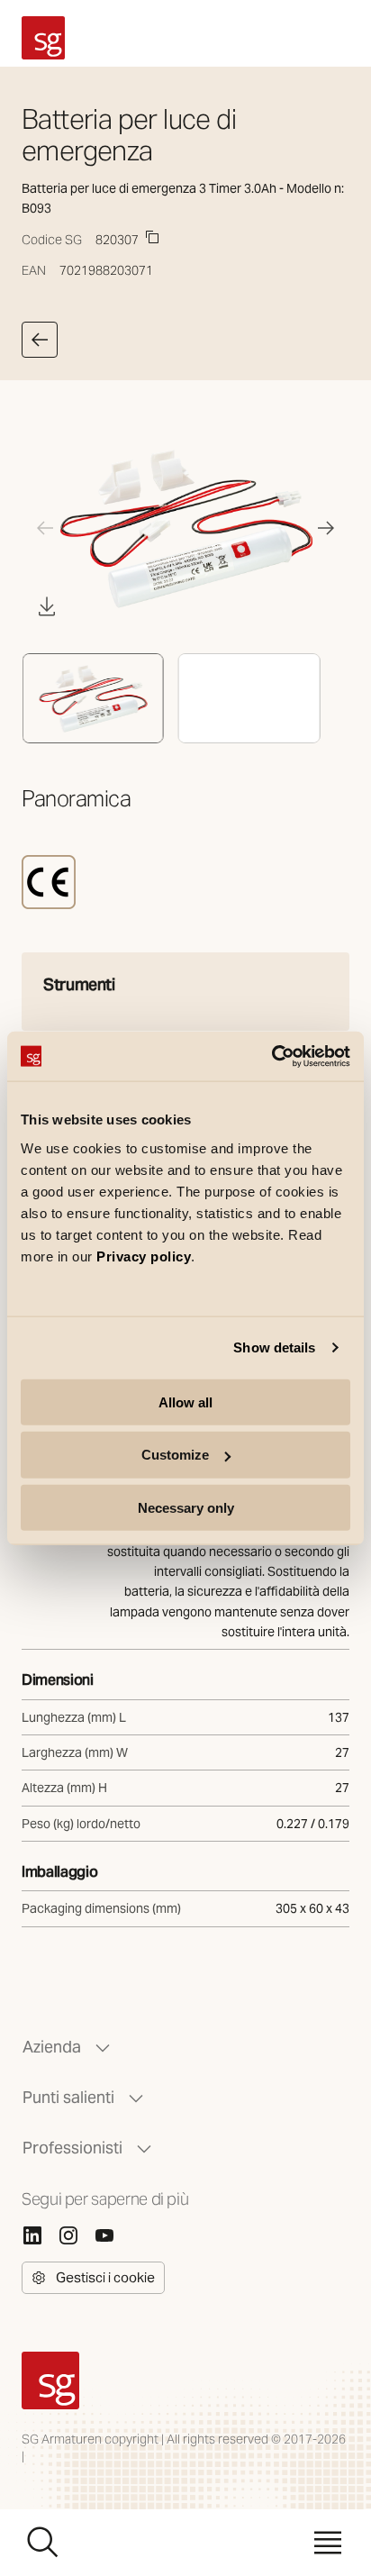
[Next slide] (326, 528)
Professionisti (72, 2148)
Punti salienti (68, 2097)
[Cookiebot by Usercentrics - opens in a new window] (271, 1056)
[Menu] (328, 2543)
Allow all (185, 1402)
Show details (274, 1347)
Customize (175, 1455)
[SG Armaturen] (43, 38)
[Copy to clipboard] (152, 237)
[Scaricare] (47, 606)
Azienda (52, 2047)
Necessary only (186, 1508)
